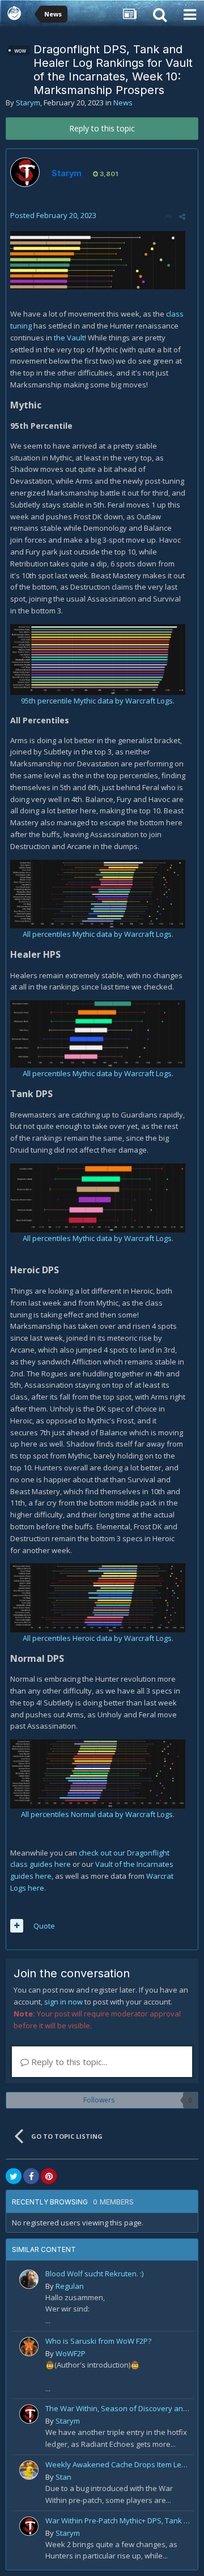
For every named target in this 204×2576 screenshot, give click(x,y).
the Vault (68, 338)
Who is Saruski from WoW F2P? (98, 2341)
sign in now (63, 2002)
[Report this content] (168, 216)
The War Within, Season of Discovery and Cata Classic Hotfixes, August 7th (118, 2408)
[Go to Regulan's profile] (29, 2279)
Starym (28, 103)
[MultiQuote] (17, 1926)
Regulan (70, 2286)
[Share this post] (182, 216)
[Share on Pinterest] (49, 2176)
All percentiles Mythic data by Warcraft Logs (97, 934)
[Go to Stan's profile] (29, 2470)
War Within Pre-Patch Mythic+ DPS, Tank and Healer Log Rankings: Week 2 (118, 2520)
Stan (63, 2477)
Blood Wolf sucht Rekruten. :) (94, 2274)
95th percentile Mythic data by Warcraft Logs (97, 701)
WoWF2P (71, 2353)
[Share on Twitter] (14, 2176)
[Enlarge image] (98, 259)
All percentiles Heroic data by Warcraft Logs (97, 1638)
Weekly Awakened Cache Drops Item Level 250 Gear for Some (118, 2464)
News (123, 103)
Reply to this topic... (68, 2062)
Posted (53, 215)
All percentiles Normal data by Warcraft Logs (97, 1814)
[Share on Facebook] (31, 2176)
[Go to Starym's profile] (25, 172)
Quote (44, 1926)
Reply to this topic (102, 128)
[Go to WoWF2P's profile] (29, 2347)
